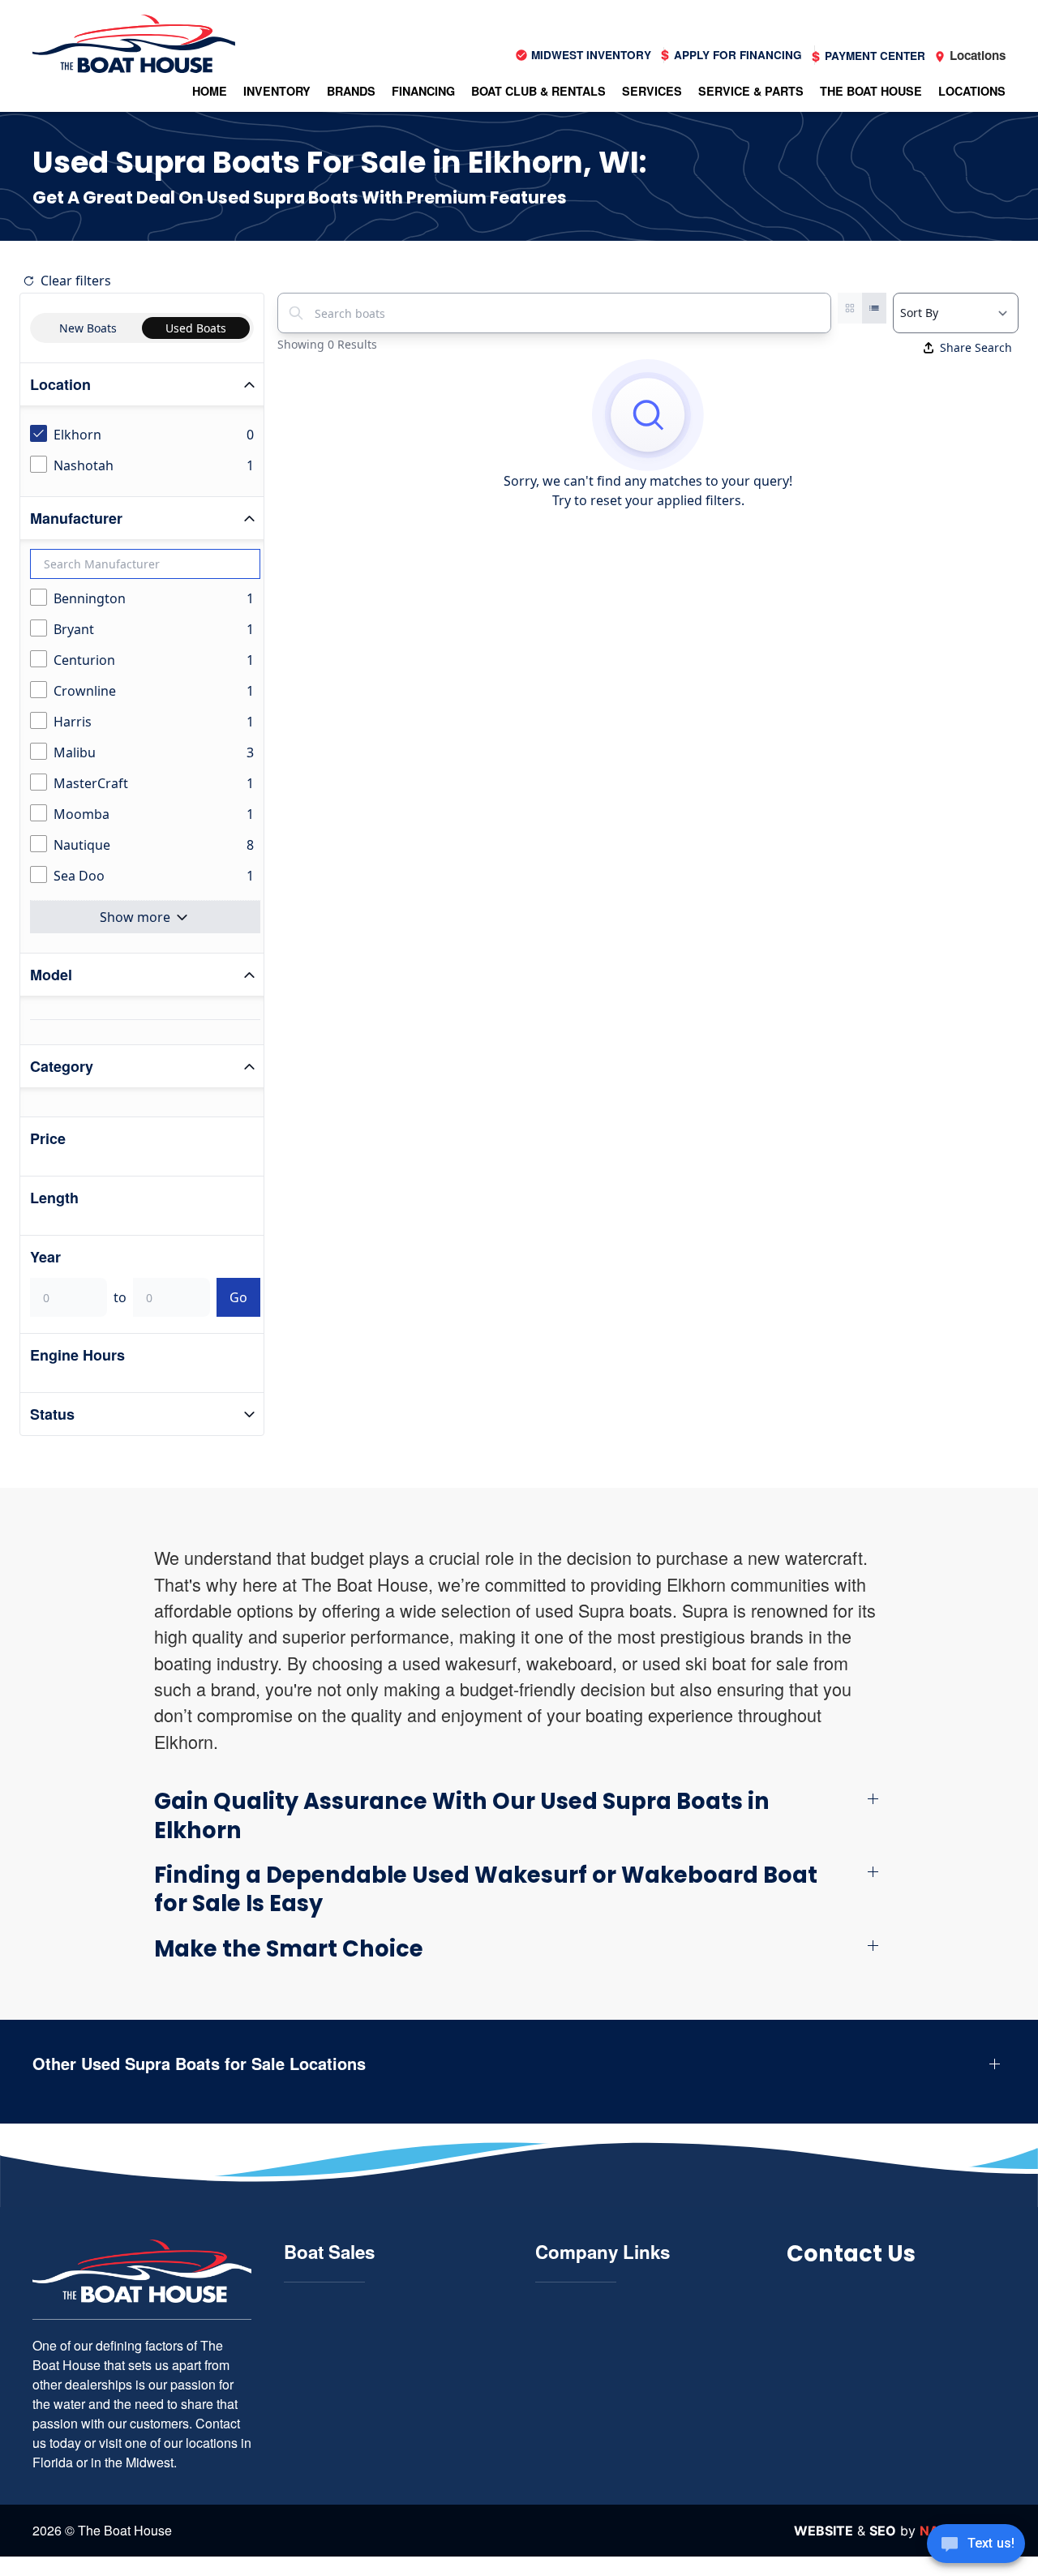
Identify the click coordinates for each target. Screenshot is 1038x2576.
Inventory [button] (277, 91)
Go (238, 1297)
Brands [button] (351, 91)
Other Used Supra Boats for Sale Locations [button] (199, 2064)
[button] (519, 1816)
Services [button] (652, 91)
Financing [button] (423, 91)
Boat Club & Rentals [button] (538, 91)
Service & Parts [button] (751, 91)
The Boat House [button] (871, 91)
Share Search (976, 347)
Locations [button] (972, 91)
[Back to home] (134, 44)
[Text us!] (976, 2545)
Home (210, 91)
